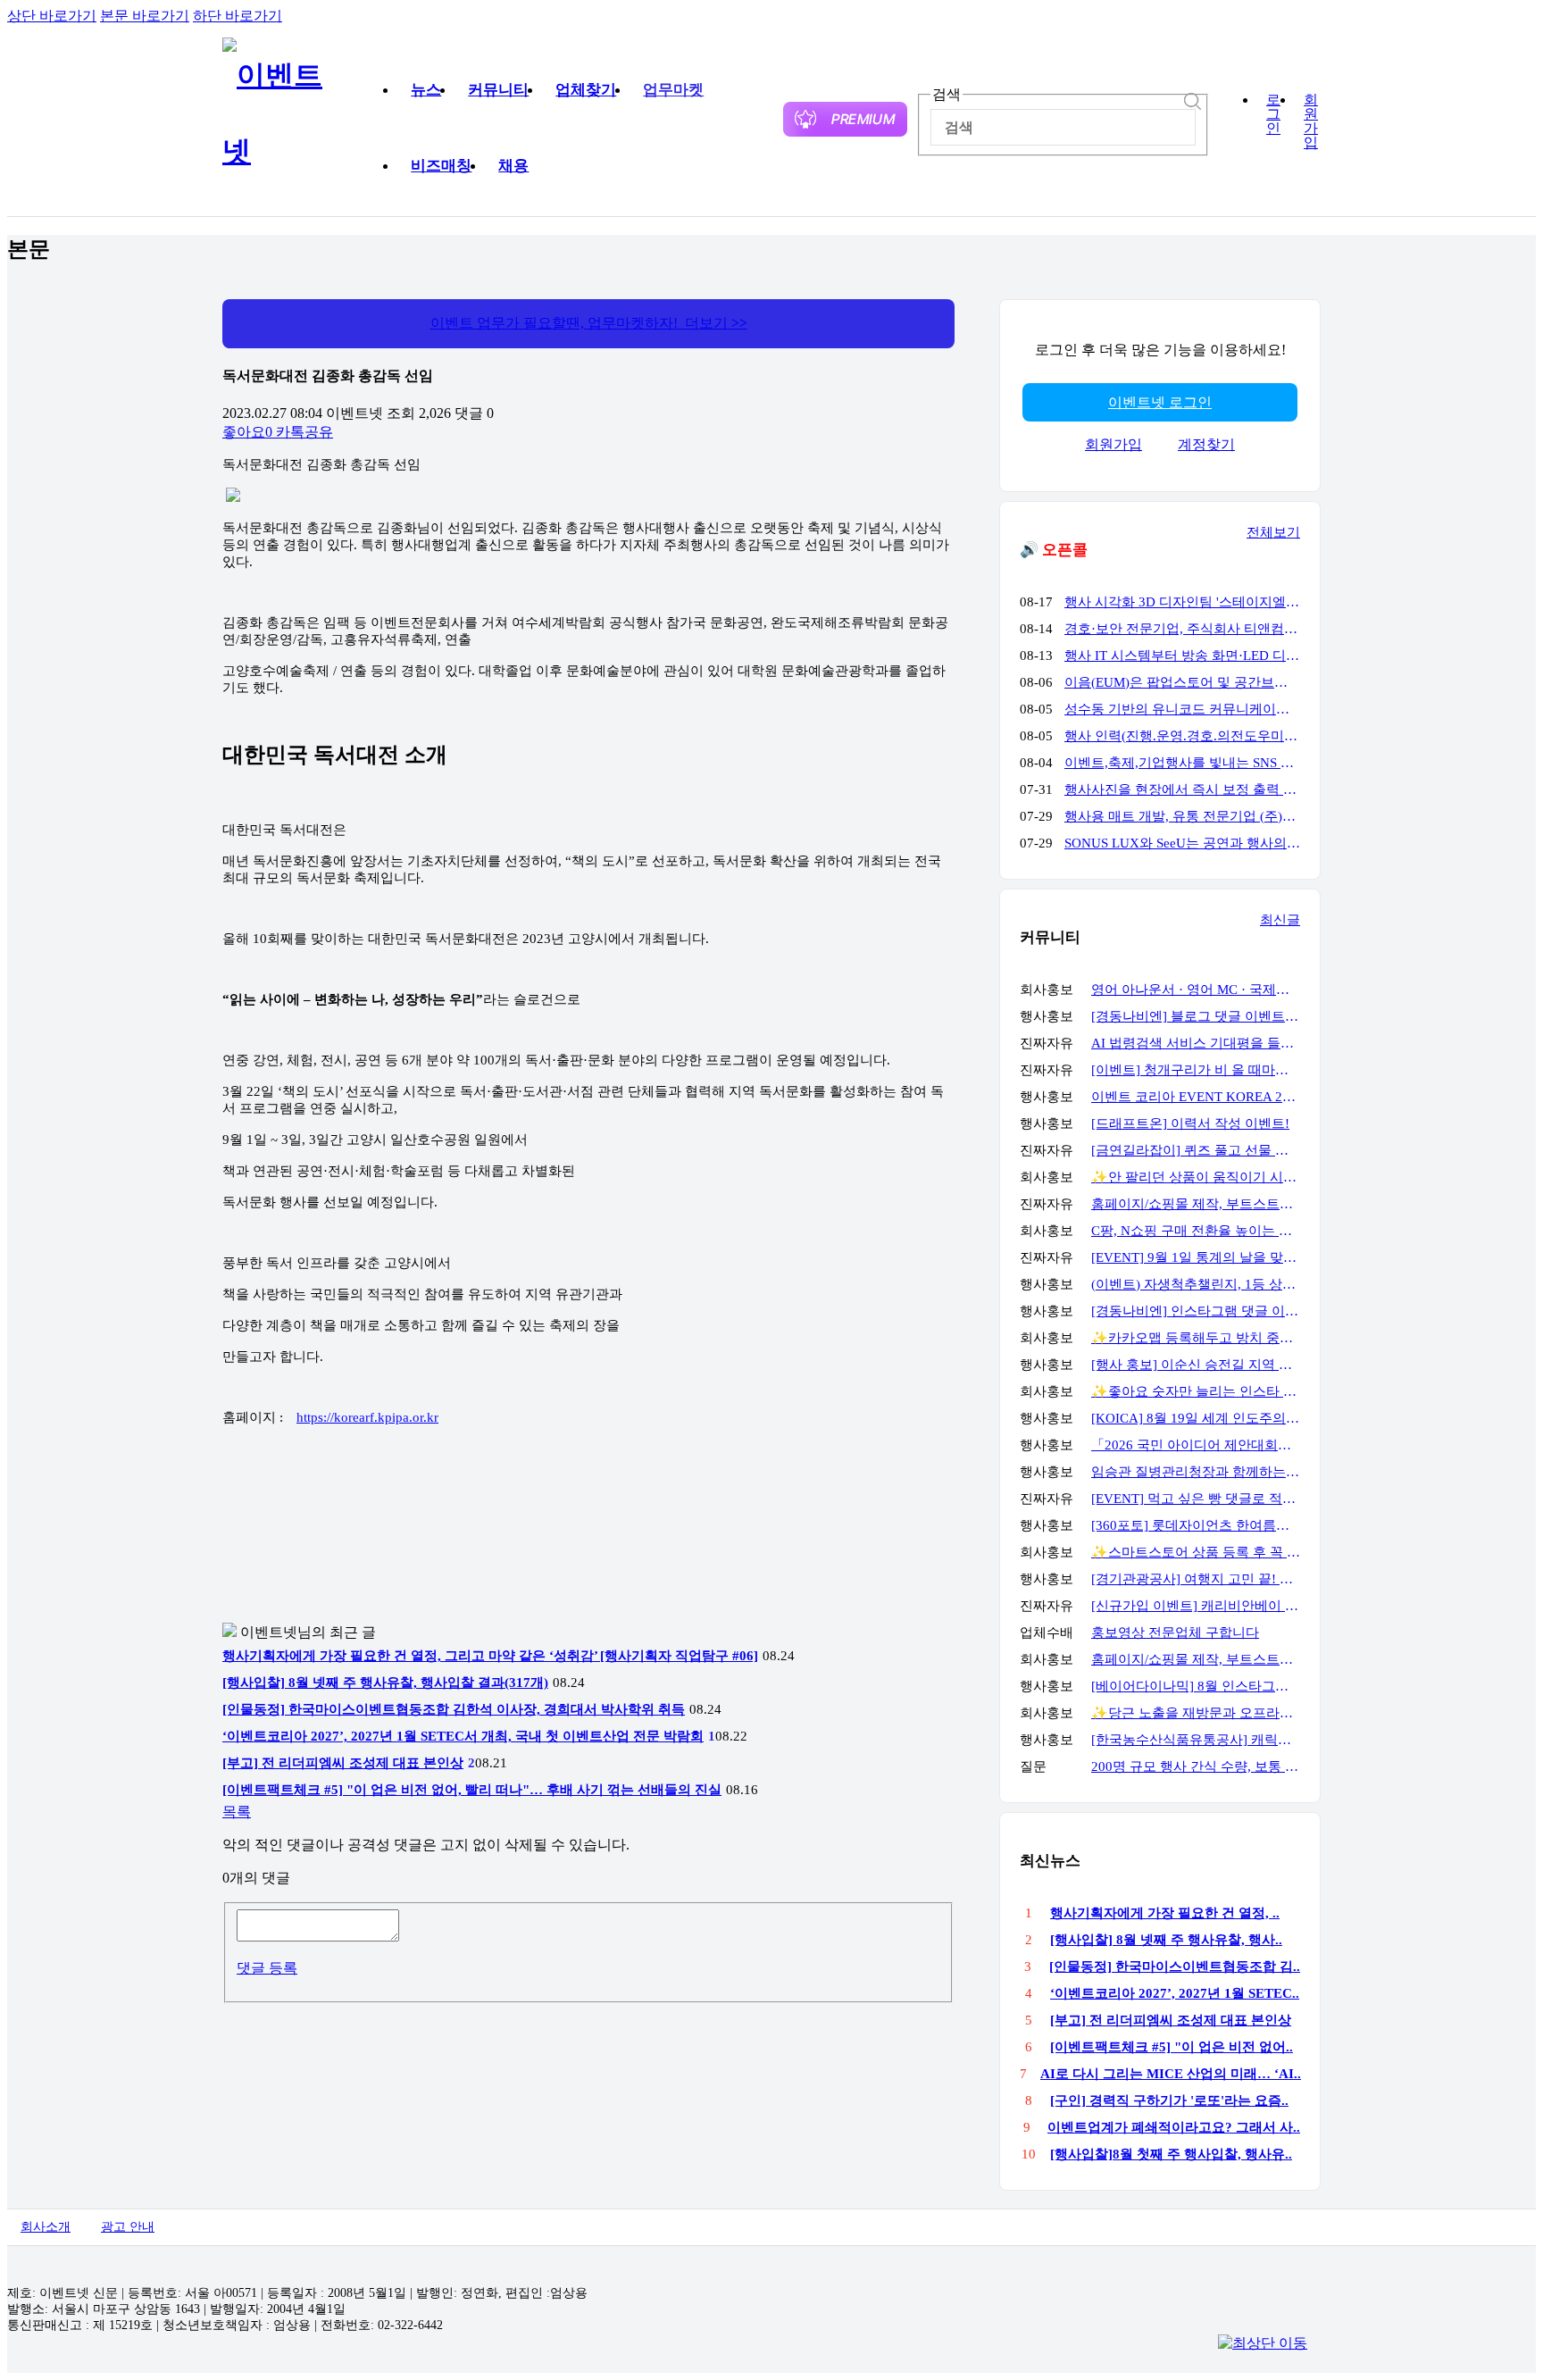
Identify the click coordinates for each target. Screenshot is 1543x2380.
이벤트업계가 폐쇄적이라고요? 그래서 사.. (1174, 2127)
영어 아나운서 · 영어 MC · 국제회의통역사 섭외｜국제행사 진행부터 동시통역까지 (1196, 990)
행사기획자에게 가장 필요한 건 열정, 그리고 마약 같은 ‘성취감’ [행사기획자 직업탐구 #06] (490, 1656)
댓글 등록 (267, 1968)
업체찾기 (586, 90)
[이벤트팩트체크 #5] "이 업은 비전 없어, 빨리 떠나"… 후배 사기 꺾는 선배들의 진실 (472, 1790)
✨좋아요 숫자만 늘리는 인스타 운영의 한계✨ (1196, 1391)
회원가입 (1311, 121)
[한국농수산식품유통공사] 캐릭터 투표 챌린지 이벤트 (1196, 1740)
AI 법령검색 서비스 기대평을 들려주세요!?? (1196, 1043)
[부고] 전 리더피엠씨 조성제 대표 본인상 (343, 1763)
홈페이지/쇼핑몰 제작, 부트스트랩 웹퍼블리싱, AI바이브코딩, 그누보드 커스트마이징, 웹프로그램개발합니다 (1196, 1659)
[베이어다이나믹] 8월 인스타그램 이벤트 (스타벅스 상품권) (1196, 1686)
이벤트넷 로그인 (1160, 402)
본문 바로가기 (145, 16)
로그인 (1273, 114)
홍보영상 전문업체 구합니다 (1175, 1633)
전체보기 (1273, 532)
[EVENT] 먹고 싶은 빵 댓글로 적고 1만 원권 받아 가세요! (1196, 1499)
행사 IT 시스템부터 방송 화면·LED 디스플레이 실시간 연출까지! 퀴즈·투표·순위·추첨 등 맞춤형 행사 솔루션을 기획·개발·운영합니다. (1182, 656)
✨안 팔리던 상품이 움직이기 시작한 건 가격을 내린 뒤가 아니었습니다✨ (1196, 1177)
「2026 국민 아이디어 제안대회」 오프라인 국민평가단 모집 (1196, 1445)
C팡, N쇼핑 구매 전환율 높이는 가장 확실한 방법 (1196, 1231)
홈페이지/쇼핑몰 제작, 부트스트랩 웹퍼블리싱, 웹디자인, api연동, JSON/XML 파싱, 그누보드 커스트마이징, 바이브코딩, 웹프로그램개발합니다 (1196, 1204)
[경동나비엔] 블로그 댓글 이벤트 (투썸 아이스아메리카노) (1196, 1016)
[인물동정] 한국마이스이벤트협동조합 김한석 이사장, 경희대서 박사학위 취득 (454, 1709)
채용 (513, 166)
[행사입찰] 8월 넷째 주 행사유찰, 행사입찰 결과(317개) (385, 1683)
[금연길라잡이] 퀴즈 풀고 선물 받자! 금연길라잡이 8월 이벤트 (1196, 1150)
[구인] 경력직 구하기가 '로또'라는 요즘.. (1169, 2100)
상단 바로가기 (52, 16)
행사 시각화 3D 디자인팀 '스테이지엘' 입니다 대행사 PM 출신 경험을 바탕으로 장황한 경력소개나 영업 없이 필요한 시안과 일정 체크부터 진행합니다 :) (1182, 602)
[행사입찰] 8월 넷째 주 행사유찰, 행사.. (1166, 1940)
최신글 (1280, 920)
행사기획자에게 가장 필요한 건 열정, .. (1165, 1913)
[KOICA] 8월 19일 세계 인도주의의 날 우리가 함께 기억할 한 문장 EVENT (1196, 1418)
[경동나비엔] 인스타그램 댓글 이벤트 (1196, 1311)
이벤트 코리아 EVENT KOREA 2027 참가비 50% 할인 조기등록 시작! (1196, 1097)
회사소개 (46, 2227)
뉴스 (426, 90)
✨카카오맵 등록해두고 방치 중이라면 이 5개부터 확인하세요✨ (1196, 1338)
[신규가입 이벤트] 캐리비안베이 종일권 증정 (1196, 1606)
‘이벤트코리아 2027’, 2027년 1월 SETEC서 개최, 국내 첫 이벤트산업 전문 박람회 (463, 1736)
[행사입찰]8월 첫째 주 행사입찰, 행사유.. (1171, 2154)
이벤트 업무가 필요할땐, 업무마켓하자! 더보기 (589, 323)
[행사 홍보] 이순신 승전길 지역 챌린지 (1196, 1365)
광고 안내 (128, 2227)
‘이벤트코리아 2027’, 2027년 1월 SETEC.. (1175, 1993)
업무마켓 (673, 90)
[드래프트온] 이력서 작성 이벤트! (1190, 1123)
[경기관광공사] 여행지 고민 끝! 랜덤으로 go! (1196, 1579)
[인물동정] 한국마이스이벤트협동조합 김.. (1175, 1967)
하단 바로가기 (238, 16)
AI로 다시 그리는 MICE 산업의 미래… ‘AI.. (1171, 2074)
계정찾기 (1206, 444)
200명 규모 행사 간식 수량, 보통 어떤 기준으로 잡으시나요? (1196, 1766)
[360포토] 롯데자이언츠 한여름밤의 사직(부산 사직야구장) (1196, 1525)
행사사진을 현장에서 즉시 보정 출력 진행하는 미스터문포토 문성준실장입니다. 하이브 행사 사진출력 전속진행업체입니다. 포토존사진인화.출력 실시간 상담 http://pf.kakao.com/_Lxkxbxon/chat (1182, 789)
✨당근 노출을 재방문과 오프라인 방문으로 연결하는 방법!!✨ (1196, 1713)
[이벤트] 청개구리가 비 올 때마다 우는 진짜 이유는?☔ (1196, 1070)
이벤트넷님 (276, 1632)
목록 (237, 1812)
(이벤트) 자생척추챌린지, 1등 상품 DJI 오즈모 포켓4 (1196, 1284)
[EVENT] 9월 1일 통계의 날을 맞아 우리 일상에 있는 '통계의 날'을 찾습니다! (1196, 1257)
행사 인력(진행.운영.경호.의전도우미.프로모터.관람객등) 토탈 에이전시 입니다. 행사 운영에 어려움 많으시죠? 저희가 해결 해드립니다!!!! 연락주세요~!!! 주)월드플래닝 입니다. (1182, 736)
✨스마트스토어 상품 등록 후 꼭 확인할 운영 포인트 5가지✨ (1196, 1552)
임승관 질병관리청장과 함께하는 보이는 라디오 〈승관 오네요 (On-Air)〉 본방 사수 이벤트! (1196, 1472)
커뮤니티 (498, 90)
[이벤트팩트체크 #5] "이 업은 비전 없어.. (1172, 2047)
